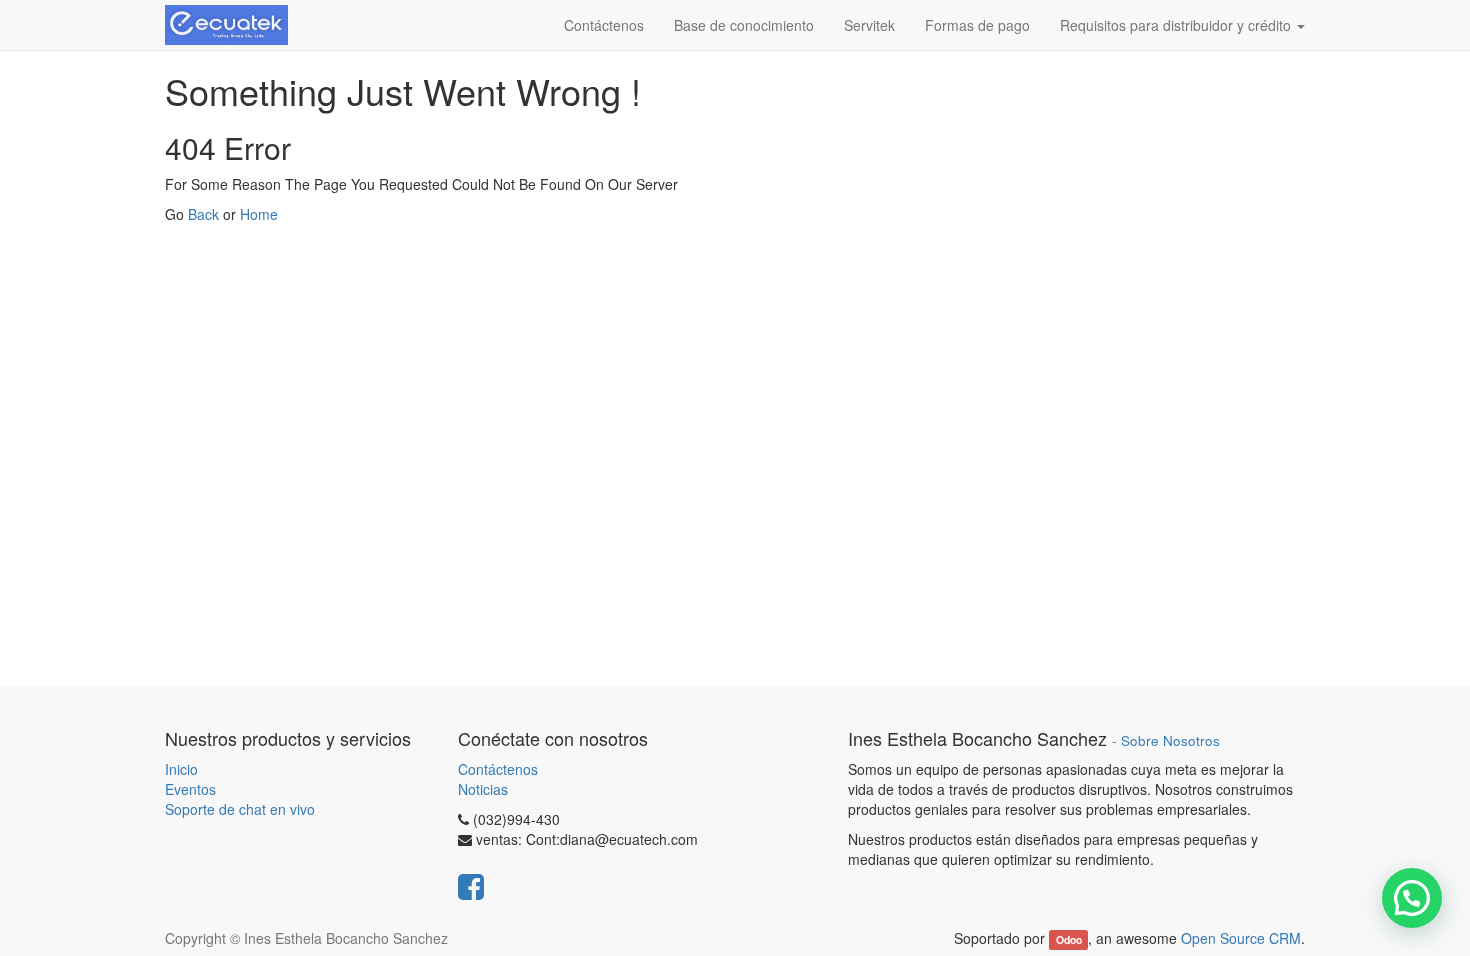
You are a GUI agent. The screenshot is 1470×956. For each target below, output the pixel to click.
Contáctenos (498, 769)
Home (259, 214)
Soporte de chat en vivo (240, 809)
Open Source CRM (1241, 938)
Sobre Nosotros (1170, 740)
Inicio (181, 769)
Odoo (1069, 939)
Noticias (483, 789)
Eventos (190, 789)
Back (203, 214)
